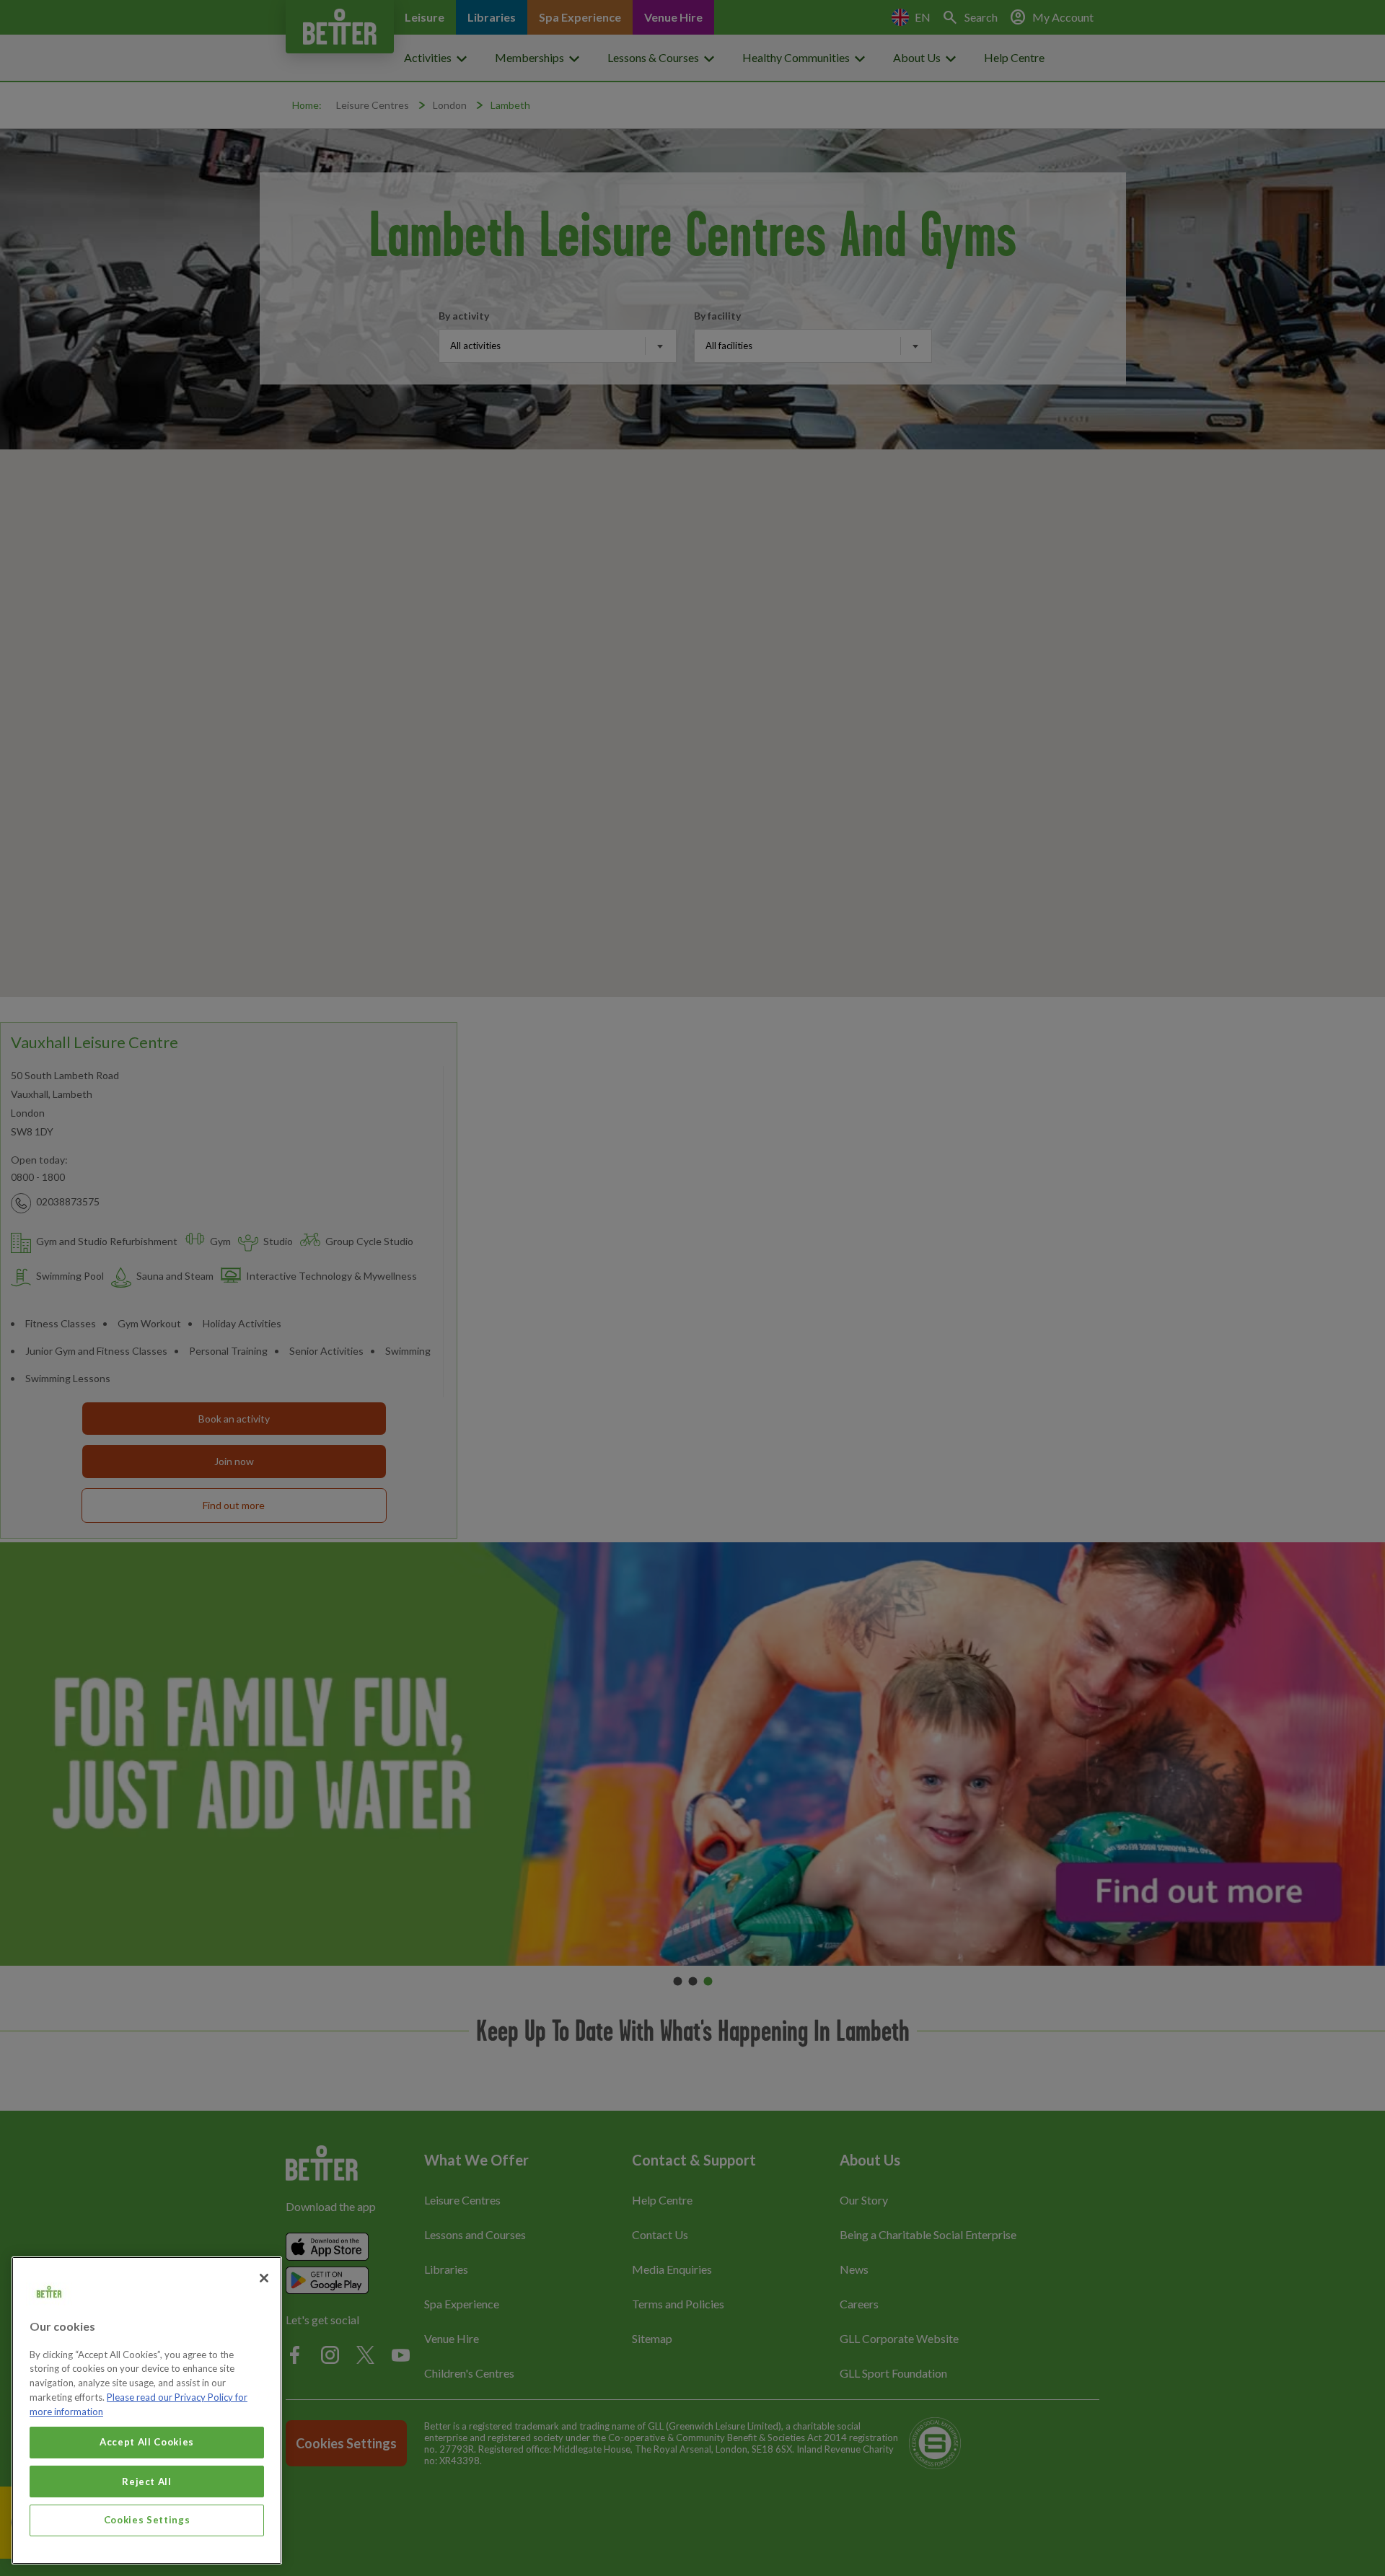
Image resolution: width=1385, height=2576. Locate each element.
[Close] (264, 2278)
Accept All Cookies (147, 2442)
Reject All (147, 2481)
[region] (147, 2410)
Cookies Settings (147, 2520)
